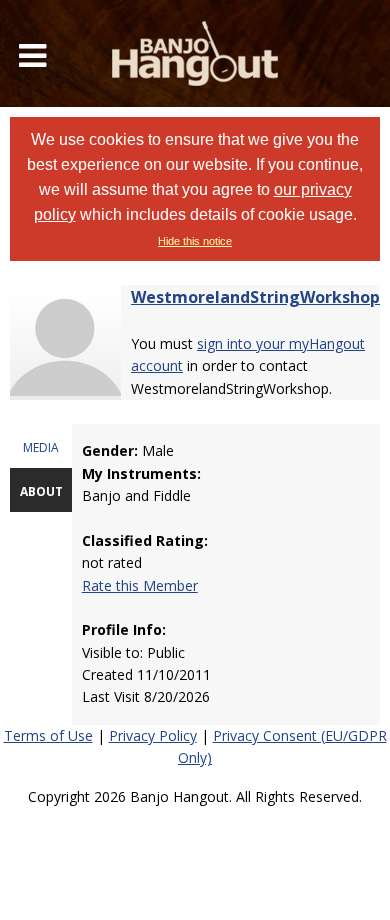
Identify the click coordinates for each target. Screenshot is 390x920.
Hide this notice (195, 241)
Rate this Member (140, 585)
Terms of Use (48, 735)
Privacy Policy (153, 735)
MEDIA (41, 447)
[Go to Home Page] (195, 53)
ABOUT (41, 491)
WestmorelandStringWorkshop (255, 297)
